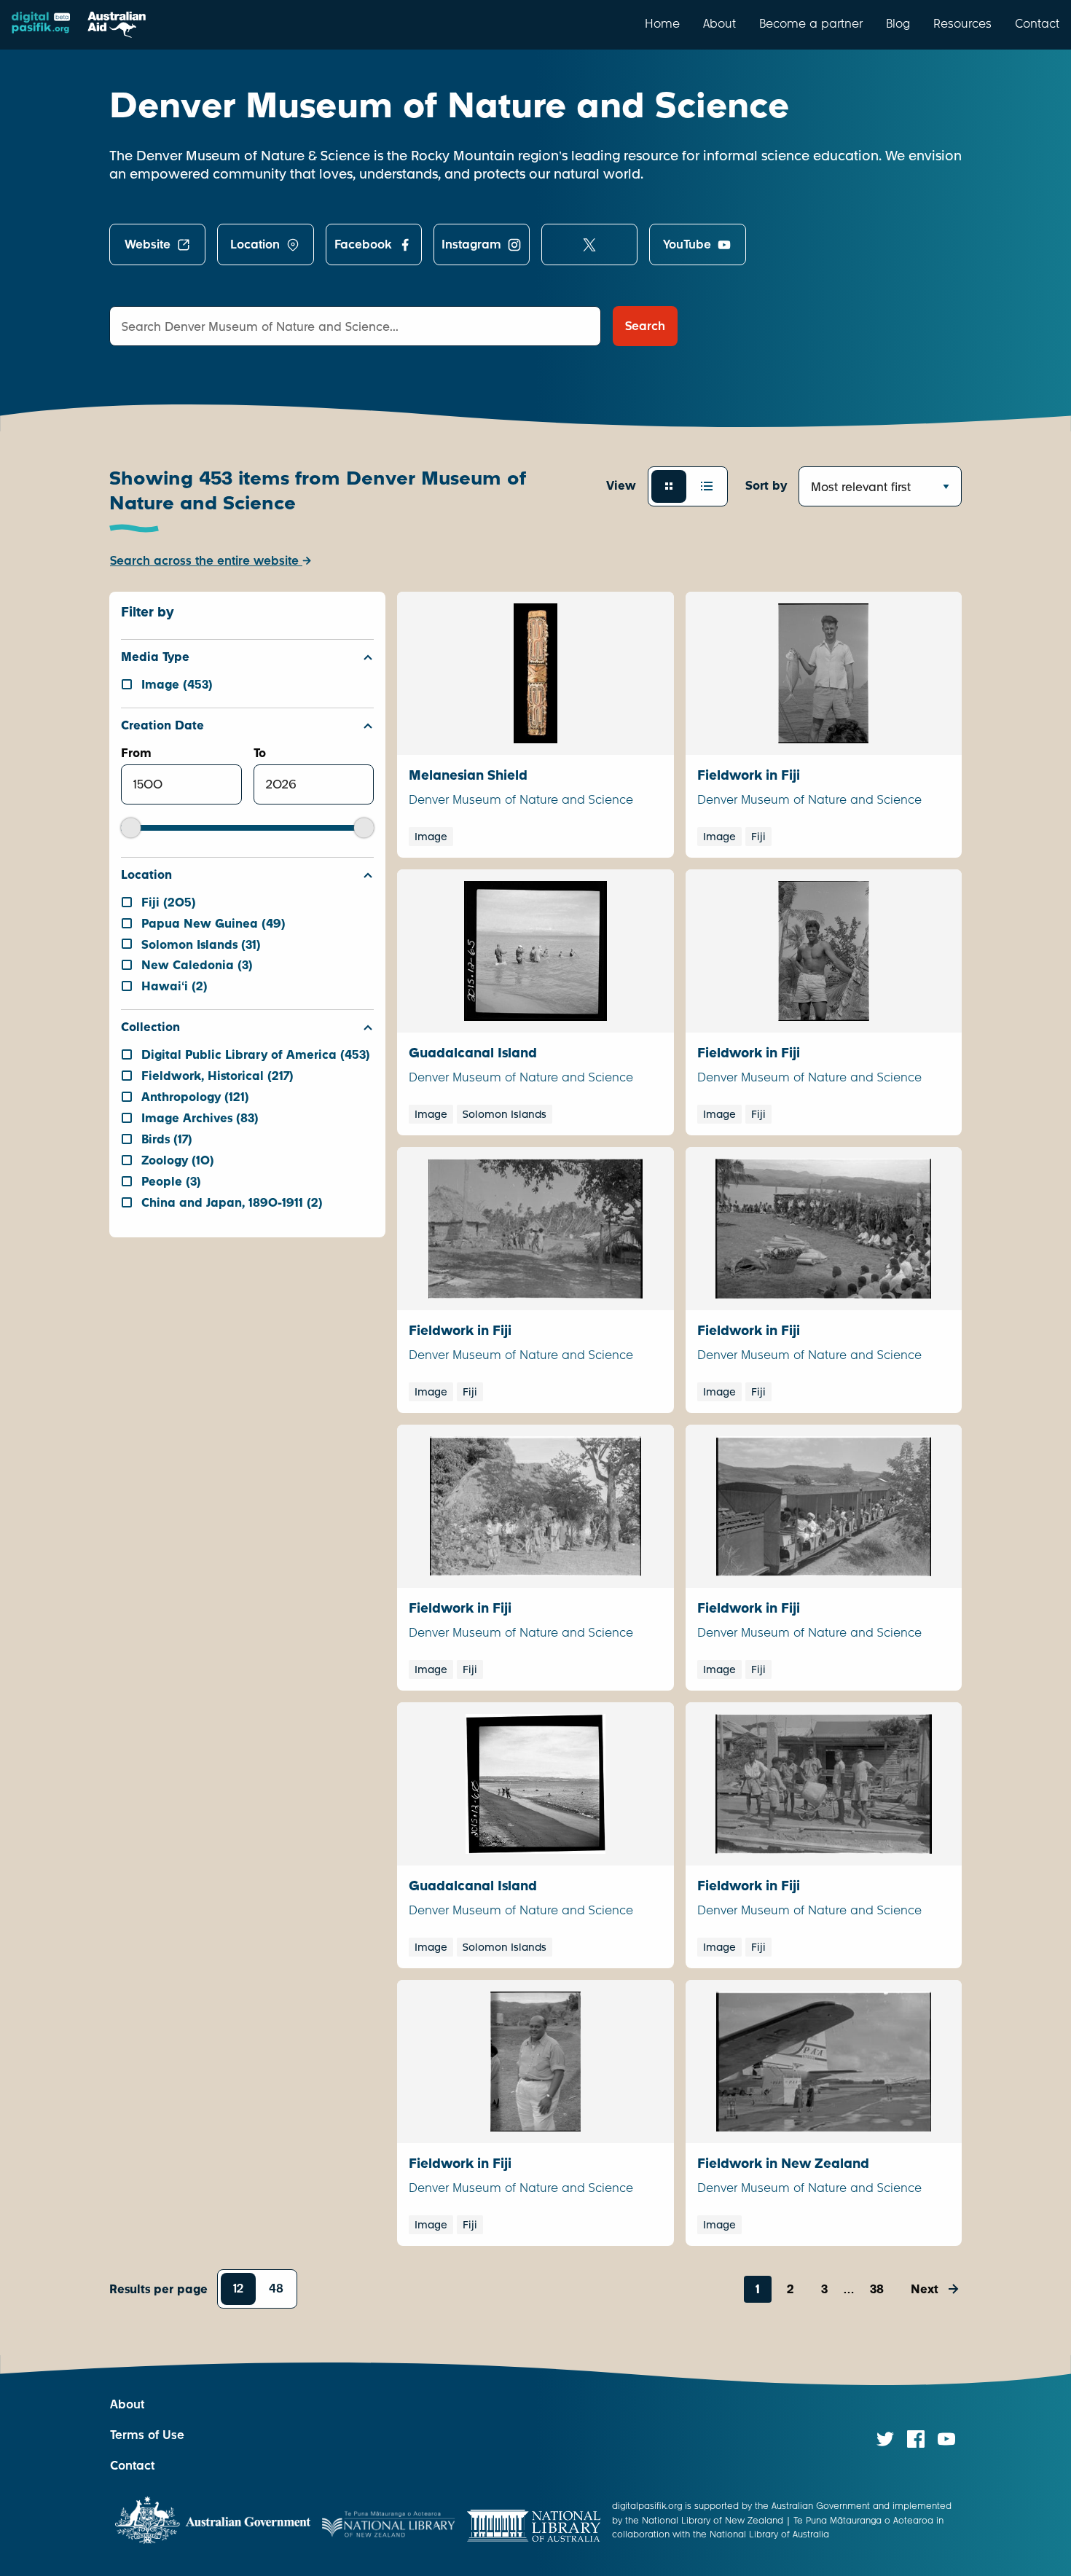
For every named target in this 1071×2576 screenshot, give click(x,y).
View (621, 486)
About (719, 23)
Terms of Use (147, 2435)
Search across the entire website (206, 561)
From (136, 753)
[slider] (131, 827)
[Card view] (669, 486)
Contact (1037, 23)
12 (238, 2289)
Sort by (766, 486)
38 (877, 2289)
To (260, 753)
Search (645, 326)
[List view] (707, 486)
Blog (898, 23)
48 (276, 2289)
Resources (962, 23)
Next (925, 2289)
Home (662, 23)
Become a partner (811, 23)
